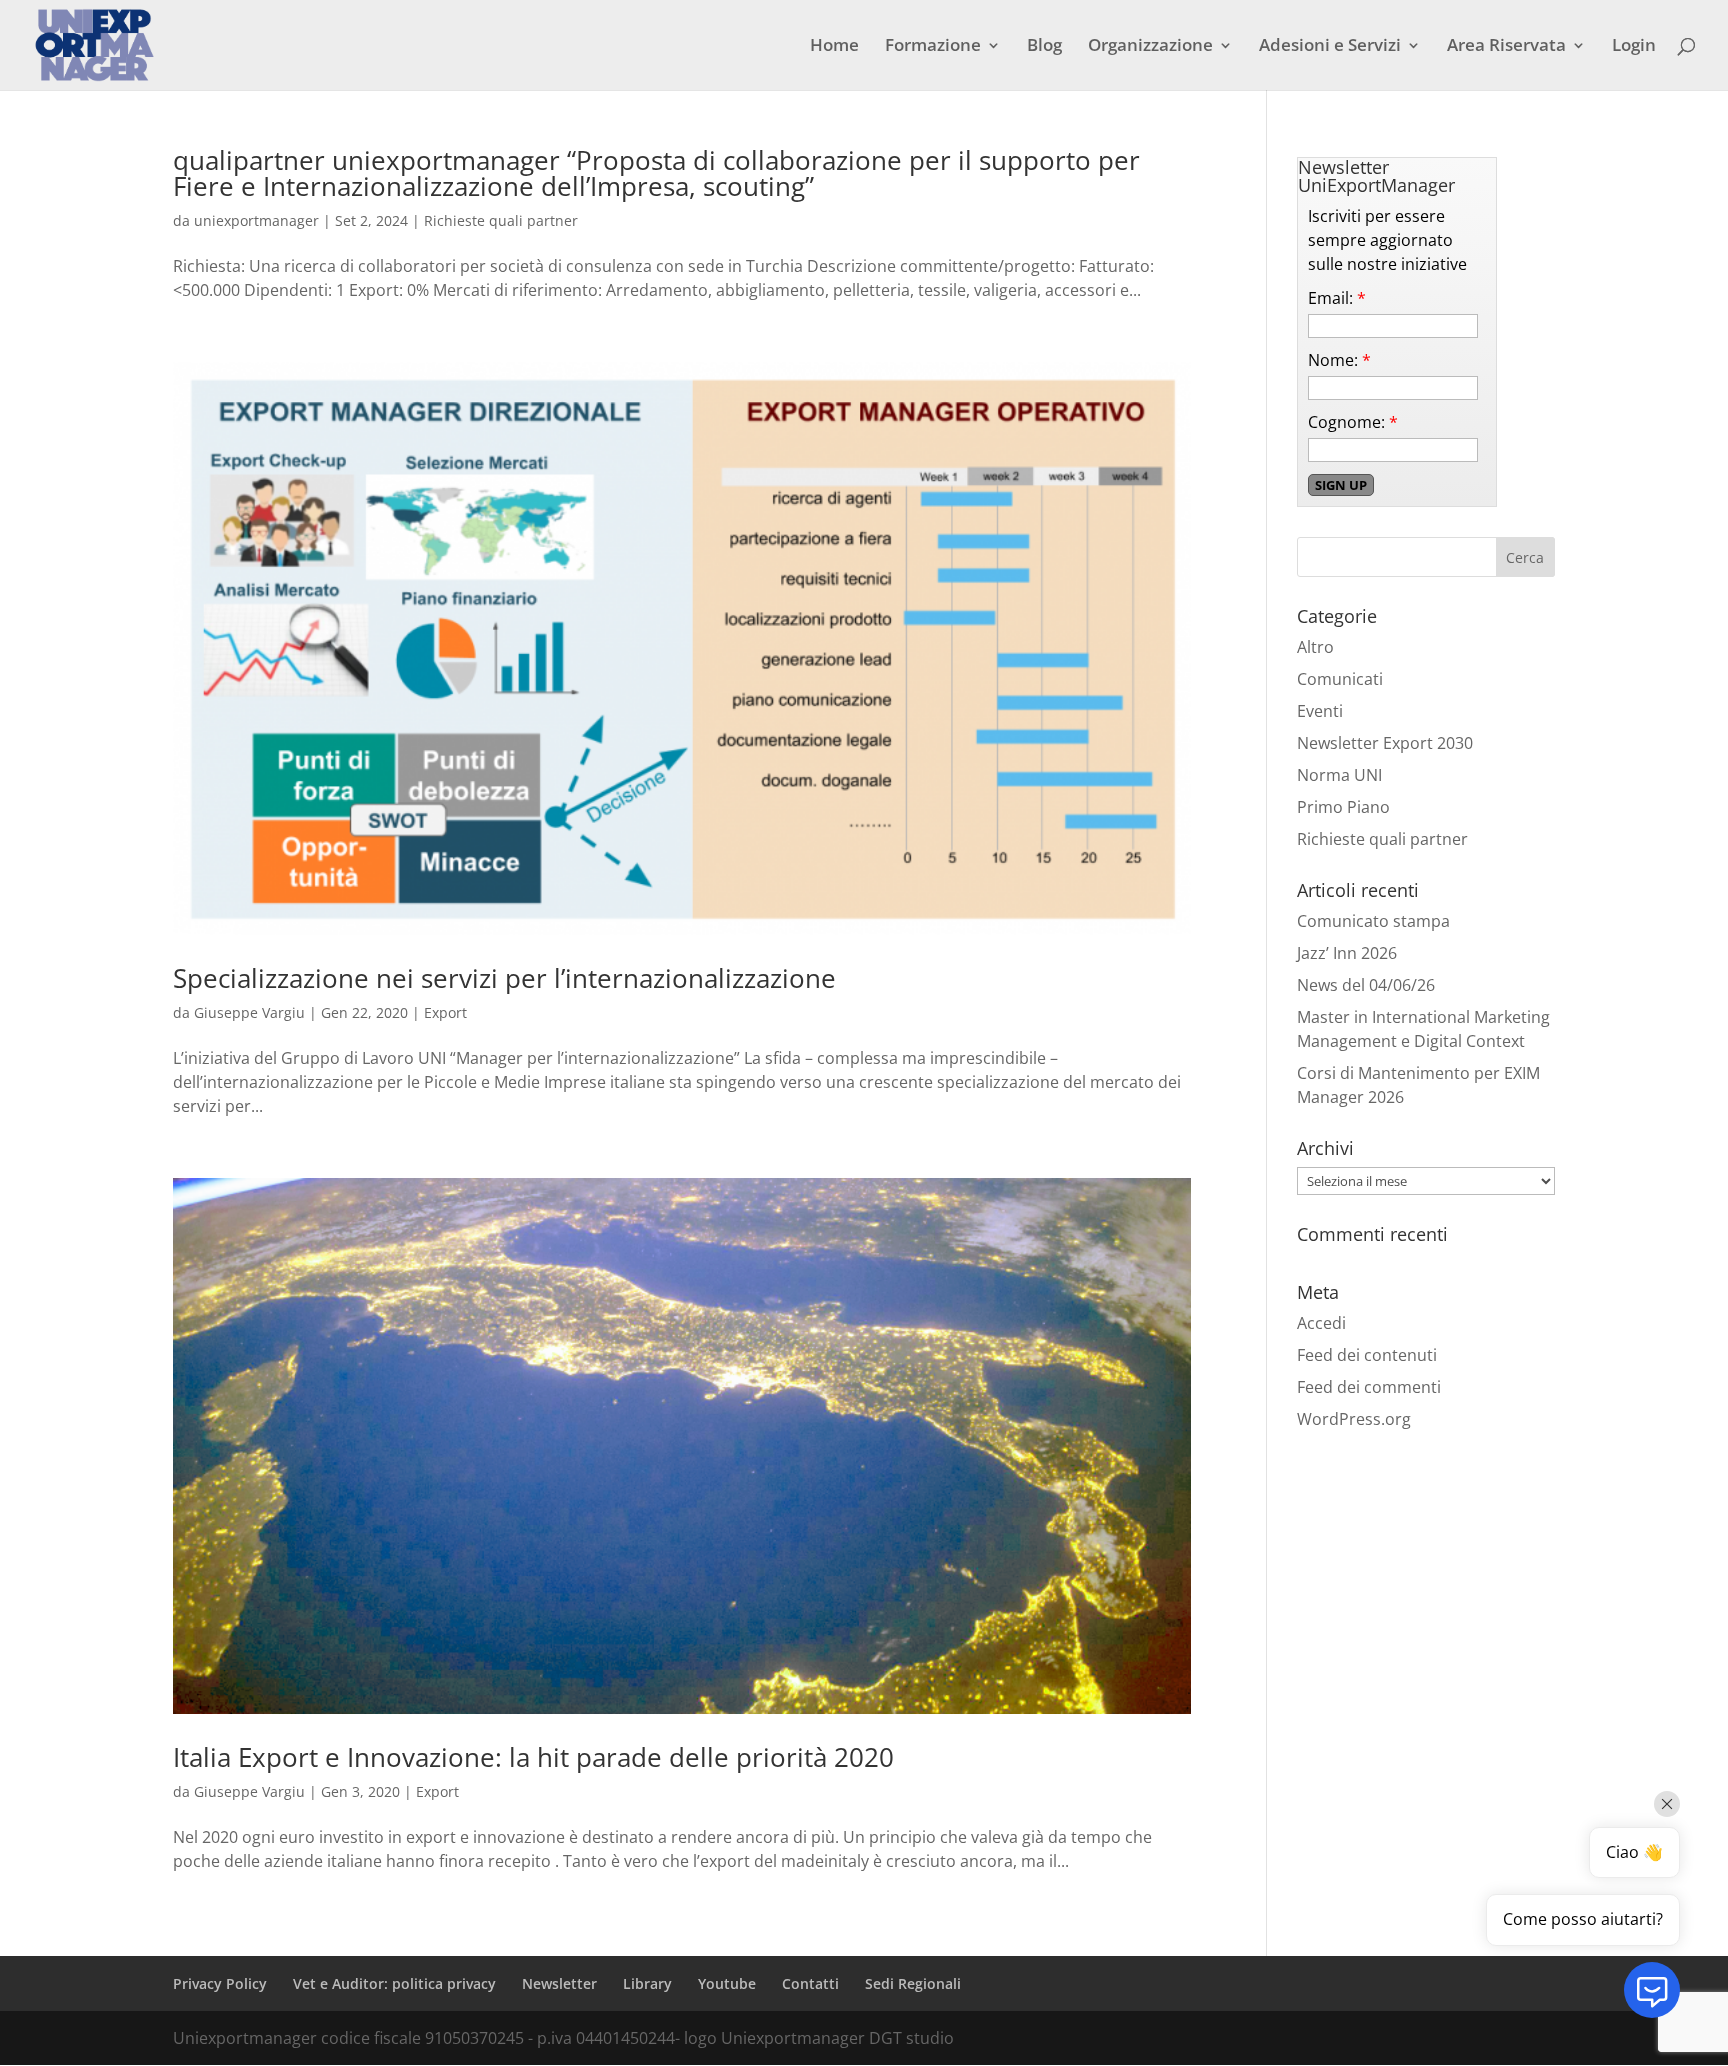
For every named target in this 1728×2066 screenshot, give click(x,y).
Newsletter (559, 1983)
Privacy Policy (220, 1983)
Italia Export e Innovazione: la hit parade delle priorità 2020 (533, 1757)
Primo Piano (1343, 807)
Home (834, 47)
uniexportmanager (256, 220)
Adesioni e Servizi (1330, 47)
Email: (1337, 298)
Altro (1315, 647)
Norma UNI (1339, 775)
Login (1634, 47)
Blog (1044, 47)
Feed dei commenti (1369, 1387)
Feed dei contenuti (1367, 1355)
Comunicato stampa (1373, 921)
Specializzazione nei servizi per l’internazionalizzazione (504, 978)
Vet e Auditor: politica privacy (394, 1983)
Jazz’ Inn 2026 (1347, 953)
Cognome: (1353, 422)
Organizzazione (1150, 47)
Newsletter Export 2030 (1385, 743)
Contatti (810, 1983)
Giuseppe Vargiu (249, 1012)
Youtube (727, 1983)
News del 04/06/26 (1366, 985)
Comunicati (1340, 679)
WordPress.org (1354, 1419)
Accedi (1321, 1323)
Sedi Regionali (913, 1983)
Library (647, 1983)
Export (445, 1012)
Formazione (933, 47)
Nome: (1339, 360)
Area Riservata (1506, 47)
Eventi (1320, 711)
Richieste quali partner (501, 220)
